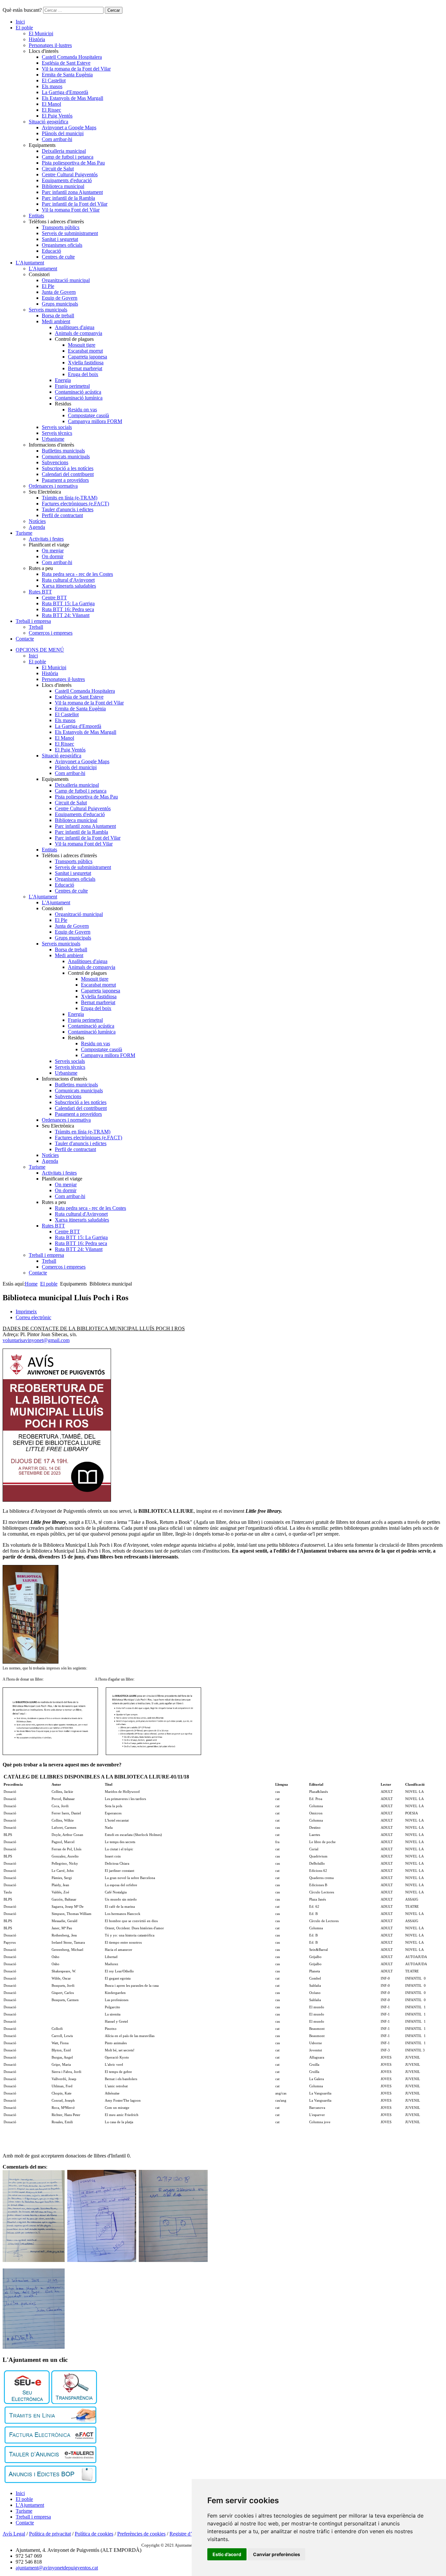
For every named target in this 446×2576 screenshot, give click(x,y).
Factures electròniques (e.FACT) (75, 504)
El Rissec (51, 110)
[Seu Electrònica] (27, 2402)
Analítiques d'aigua (75, 327)
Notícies (37, 521)
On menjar (53, 551)
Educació (51, 251)
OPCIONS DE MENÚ (40, 650)
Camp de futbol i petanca (68, 157)
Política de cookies (94, 2534)
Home (31, 1284)
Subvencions (55, 462)
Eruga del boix (83, 374)
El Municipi (41, 33)
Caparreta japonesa (88, 357)
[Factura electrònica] (50, 2442)
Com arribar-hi (57, 139)
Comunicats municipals (66, 457)
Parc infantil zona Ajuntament (72, 192)
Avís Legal (14, 2534)
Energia (63, 380)
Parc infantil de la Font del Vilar (75, 204)
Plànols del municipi (63, 133)
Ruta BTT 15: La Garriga (68, 603)
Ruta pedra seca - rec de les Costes (77, 574)
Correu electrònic (33, 1317)
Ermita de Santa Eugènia (67, 75)
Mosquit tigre (82, 345)
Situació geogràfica (48, 122)
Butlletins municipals (63, 451)
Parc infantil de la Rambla (68, 198)
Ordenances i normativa (53, 486)
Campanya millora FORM (95, 421)
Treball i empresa (33, 621)
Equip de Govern (60, 298)
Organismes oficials (62, 245)
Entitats (36, 216)
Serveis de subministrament (70, 233)
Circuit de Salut (58, 169)
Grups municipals (60, 304)
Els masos (52, 86)
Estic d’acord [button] (227, 2554)
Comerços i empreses (51, 633)
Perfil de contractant (62, 515)
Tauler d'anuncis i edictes (68, 509)
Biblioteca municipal (63, 186)
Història (37, 39)
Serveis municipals (48, 310)
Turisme (24, 533)
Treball (36, 627)
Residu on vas (82, 410)
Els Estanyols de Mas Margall (72, 98)
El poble (24, 28)
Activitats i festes (46, 539)
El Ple (48, 286)
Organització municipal (66, 280)
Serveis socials (57, 427)
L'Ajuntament (30, 263)
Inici (20, 22)
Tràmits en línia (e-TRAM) (70, 498)
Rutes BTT (40, 592)
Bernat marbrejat (85, 368)
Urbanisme (53, 439)
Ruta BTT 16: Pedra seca (68, 609)
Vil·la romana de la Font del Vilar (76, 69)
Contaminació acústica (78, 392)
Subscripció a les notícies (68, 468)
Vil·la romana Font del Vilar (71, 210)
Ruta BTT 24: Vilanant (66, 615)
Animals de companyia (79, 333)
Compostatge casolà (88, 415)
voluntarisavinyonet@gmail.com (36, 1340)
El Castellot (54, 80)
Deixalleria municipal (64, 151)
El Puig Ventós (57, 116)
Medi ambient (56, 321)
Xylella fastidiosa (86, 363)
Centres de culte (58, 257)
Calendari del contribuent (68, 474)
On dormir (53, 556)
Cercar (114, 10)
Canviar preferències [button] (277, 2554)
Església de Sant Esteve (66, 63)
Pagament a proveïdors (65, 480)
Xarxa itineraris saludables (69, 586)
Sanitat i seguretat (60, 239)
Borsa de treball (58, 316)
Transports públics (61, 227)
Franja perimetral (72, 386)
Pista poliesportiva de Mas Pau (73, 163)
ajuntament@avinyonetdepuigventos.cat (57, 2568)
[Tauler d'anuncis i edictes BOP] (50, 2481)
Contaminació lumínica (79, 398)
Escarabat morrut (85, 351)
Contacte (25, 639)
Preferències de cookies (141, 2534)
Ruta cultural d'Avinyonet (68, 580)
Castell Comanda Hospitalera (72, 57)
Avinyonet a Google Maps (69, 127)
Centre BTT (54, 598)
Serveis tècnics (57, 433)
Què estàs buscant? (22, 10)
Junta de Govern (59, 292)
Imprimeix (26, 1312)
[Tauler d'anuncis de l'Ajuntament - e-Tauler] (50, 2461)
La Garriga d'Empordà (65, 92)
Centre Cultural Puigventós (70, 174)
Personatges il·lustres (50, 45)
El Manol (51, 104)
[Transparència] (74, 2402)
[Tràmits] (50, 2422)
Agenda (37, 527)
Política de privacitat (50, 2534)
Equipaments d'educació (67, 180)
